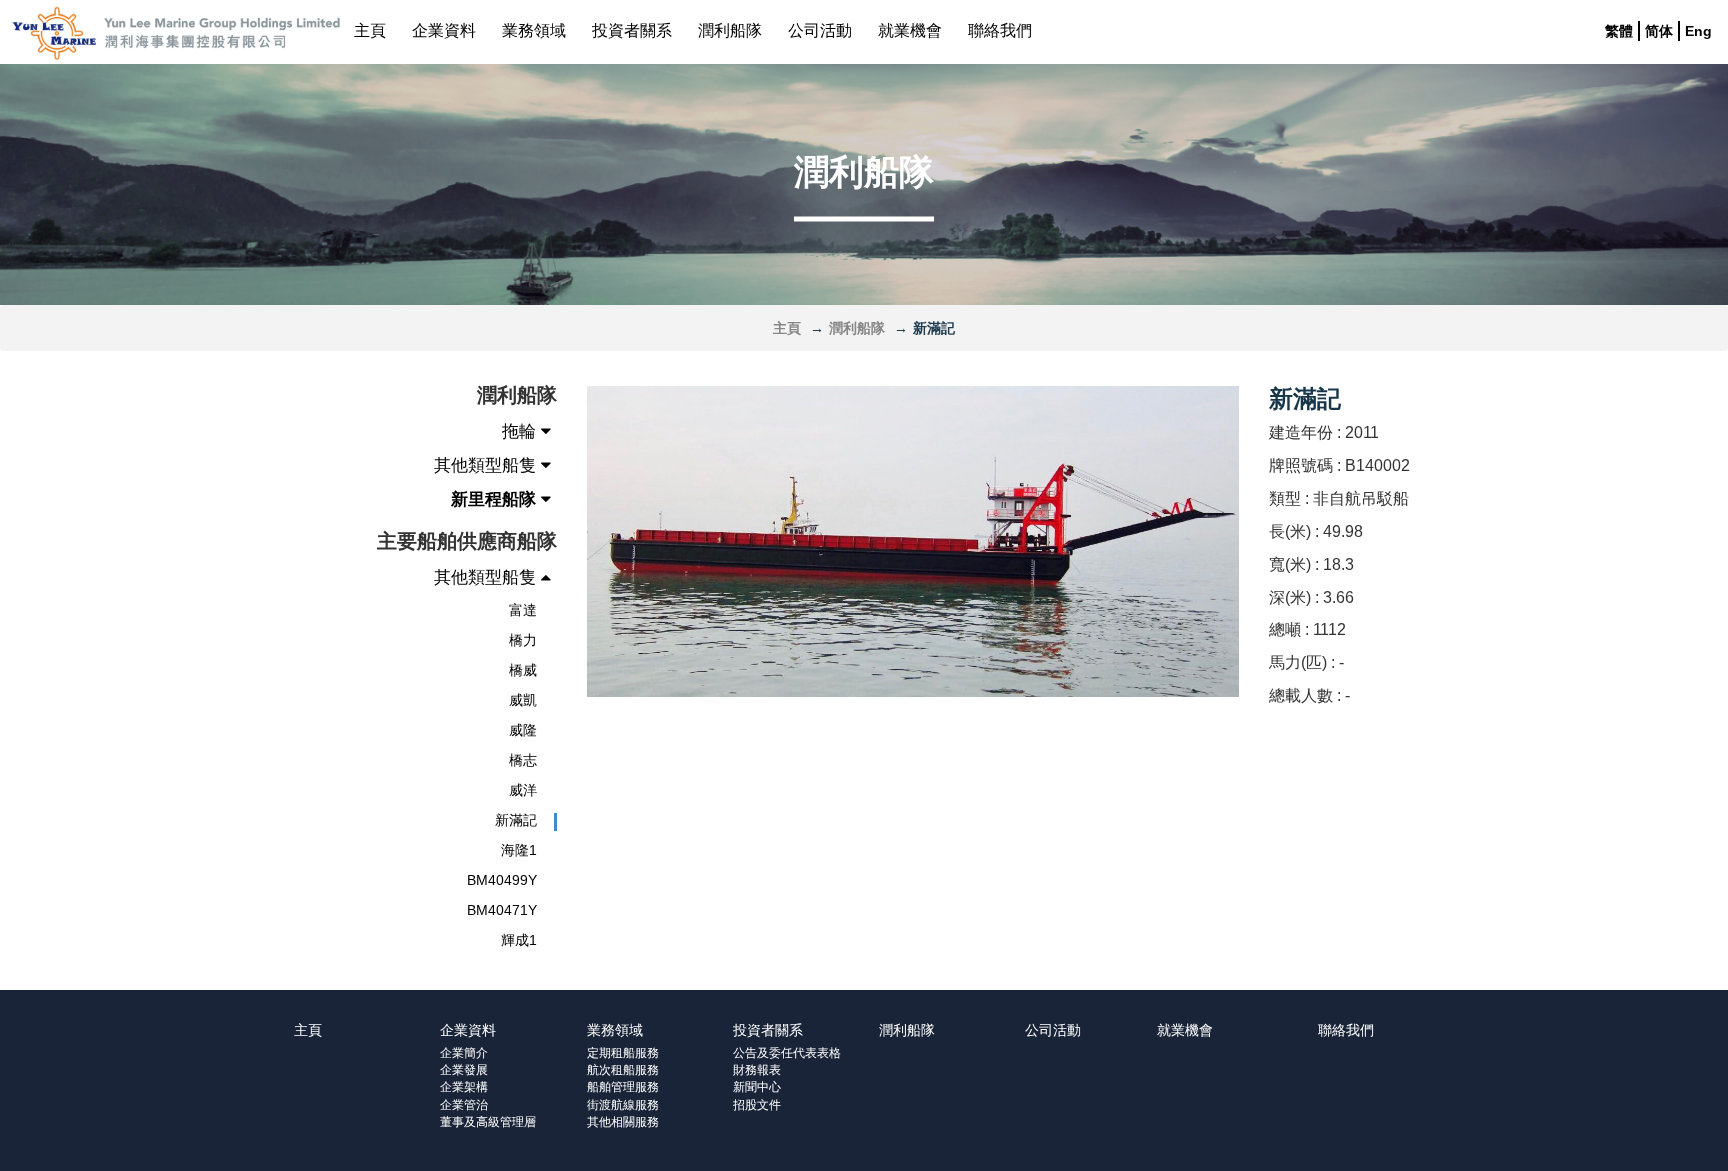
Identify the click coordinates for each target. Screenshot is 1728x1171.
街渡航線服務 (623, 1105)
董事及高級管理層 (488, 1122)
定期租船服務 (623, 1053)
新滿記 (516, 820)
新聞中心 (757, 1087)
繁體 (1619, 31)
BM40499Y (502, 880)
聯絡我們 (1000, 30)
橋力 (523, 640)
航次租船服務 (623, 1070)
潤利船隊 (730, 30)
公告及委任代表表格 (787, 1053)
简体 (1659, 31)
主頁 (370, 30)
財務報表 (757, 1070)
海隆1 (519, 850)
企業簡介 (464, 1053)
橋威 (523, 670)
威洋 (523, 790)
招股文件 (757, 1105)
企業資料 (444, 30)
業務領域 (534, 30)
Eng (1698, 31)
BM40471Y (502, 910)
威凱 (523, 700)
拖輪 (521, 431)
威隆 (523, 730)
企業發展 (464, 1070)
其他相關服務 (623, 1122)
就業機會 (910, 30)
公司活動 (820, 30)
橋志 (523, 760)
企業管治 (464, 1105)
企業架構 (464, 1087)
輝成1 (519, 940)
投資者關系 (632, 30)
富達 (523, 610)
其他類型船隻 (487, 465)
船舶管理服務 (623, 1087)
